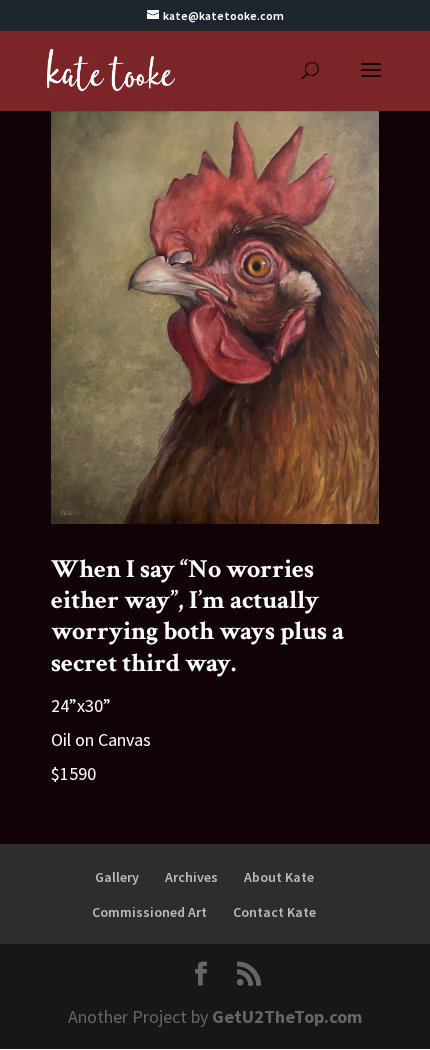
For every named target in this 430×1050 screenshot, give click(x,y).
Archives (191, 877)
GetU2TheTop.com (287, 1016)
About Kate (279, 877)
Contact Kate (274, 912)
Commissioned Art (149, 912)
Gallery (117, 877)
